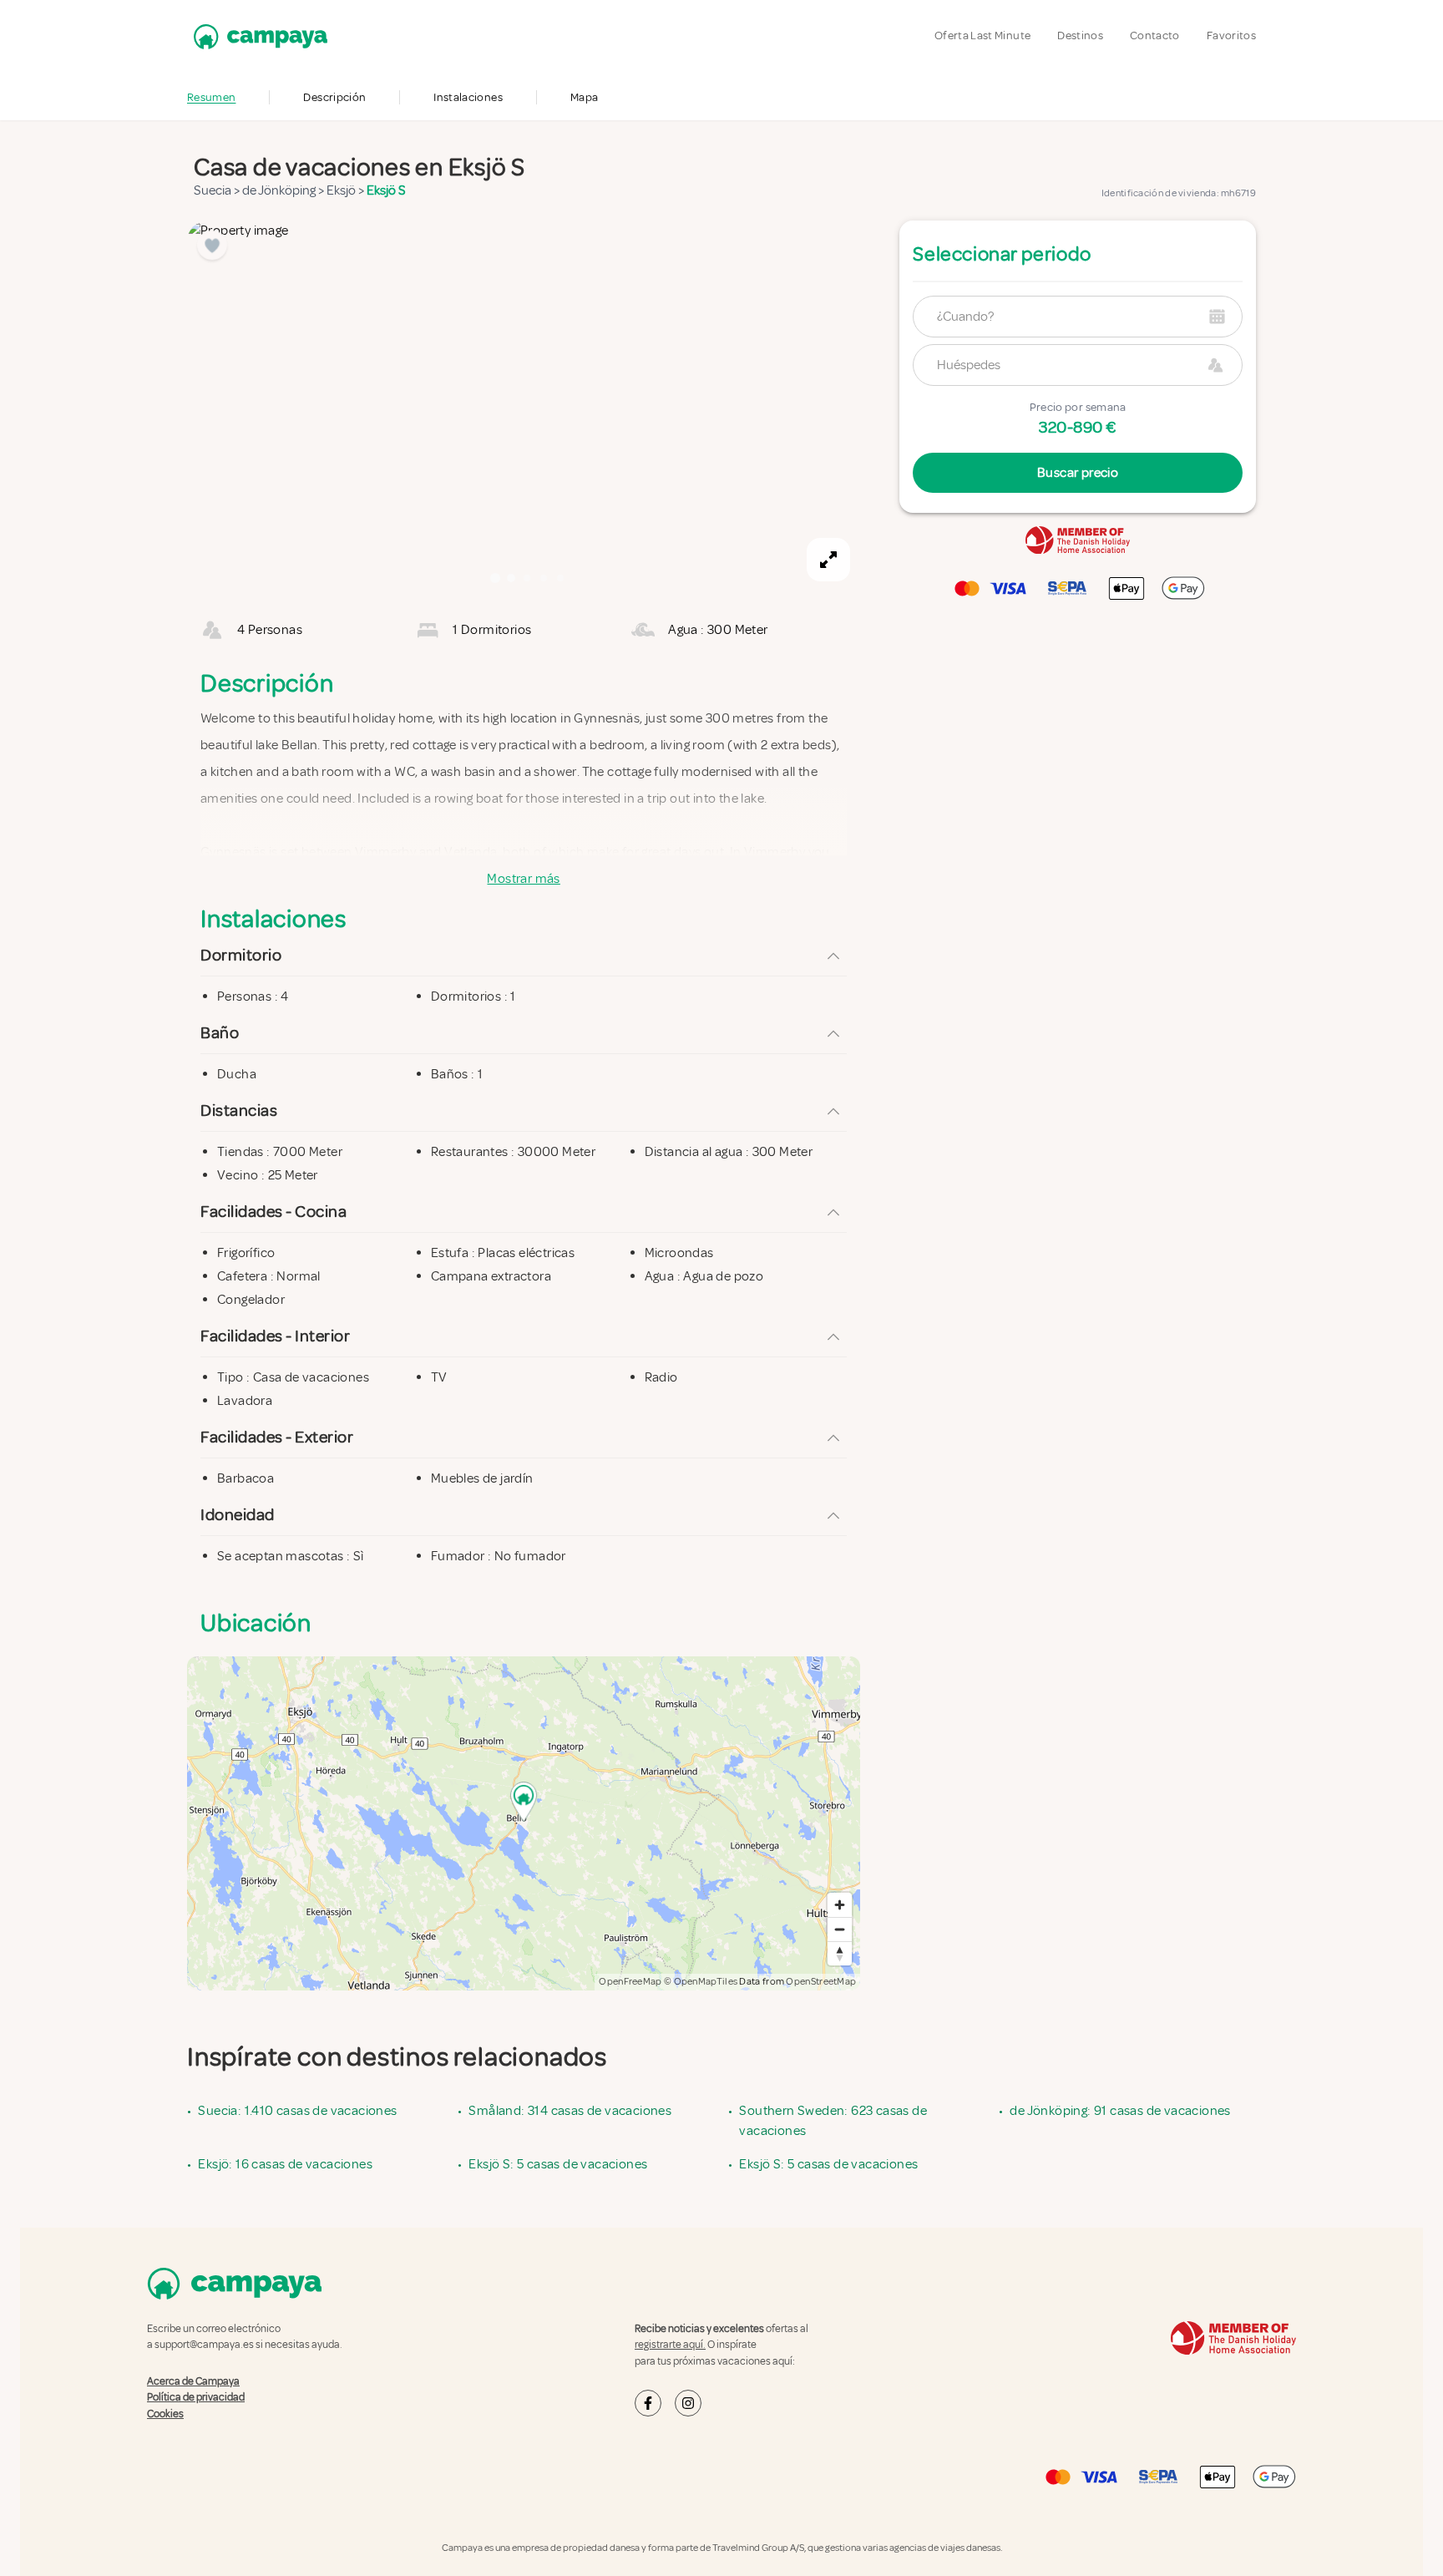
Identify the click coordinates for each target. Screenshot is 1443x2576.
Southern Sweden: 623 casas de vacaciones (833, 2121)
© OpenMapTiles (701, 1982)
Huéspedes (969, 365)
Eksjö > (347, 190)
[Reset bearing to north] (840, 1953)
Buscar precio (1078, 473)
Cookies (165, 2414)
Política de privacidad (196, 2397)
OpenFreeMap (630, 1982)
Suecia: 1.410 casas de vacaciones (297, 2111)
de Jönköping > (284, 190)
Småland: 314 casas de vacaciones (570, 2111)
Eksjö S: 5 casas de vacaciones (558, 2164)
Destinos (1080, 35)
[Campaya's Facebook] (648, 2403)
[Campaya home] (257, 36)
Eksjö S (386, 190)
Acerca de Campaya (193, 2381)
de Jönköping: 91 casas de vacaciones (1120, 2111)
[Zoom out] (840, 1929)
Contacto (1155, 35)
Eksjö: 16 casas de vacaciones (285, 2164)
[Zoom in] (840, 1905)
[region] (524, 406)
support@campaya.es (204, 2345)
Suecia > (218, 190)
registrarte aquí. (670, 2345)
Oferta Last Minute (982, 35)
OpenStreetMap (821, 1982)
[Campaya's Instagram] (688, 2403)
